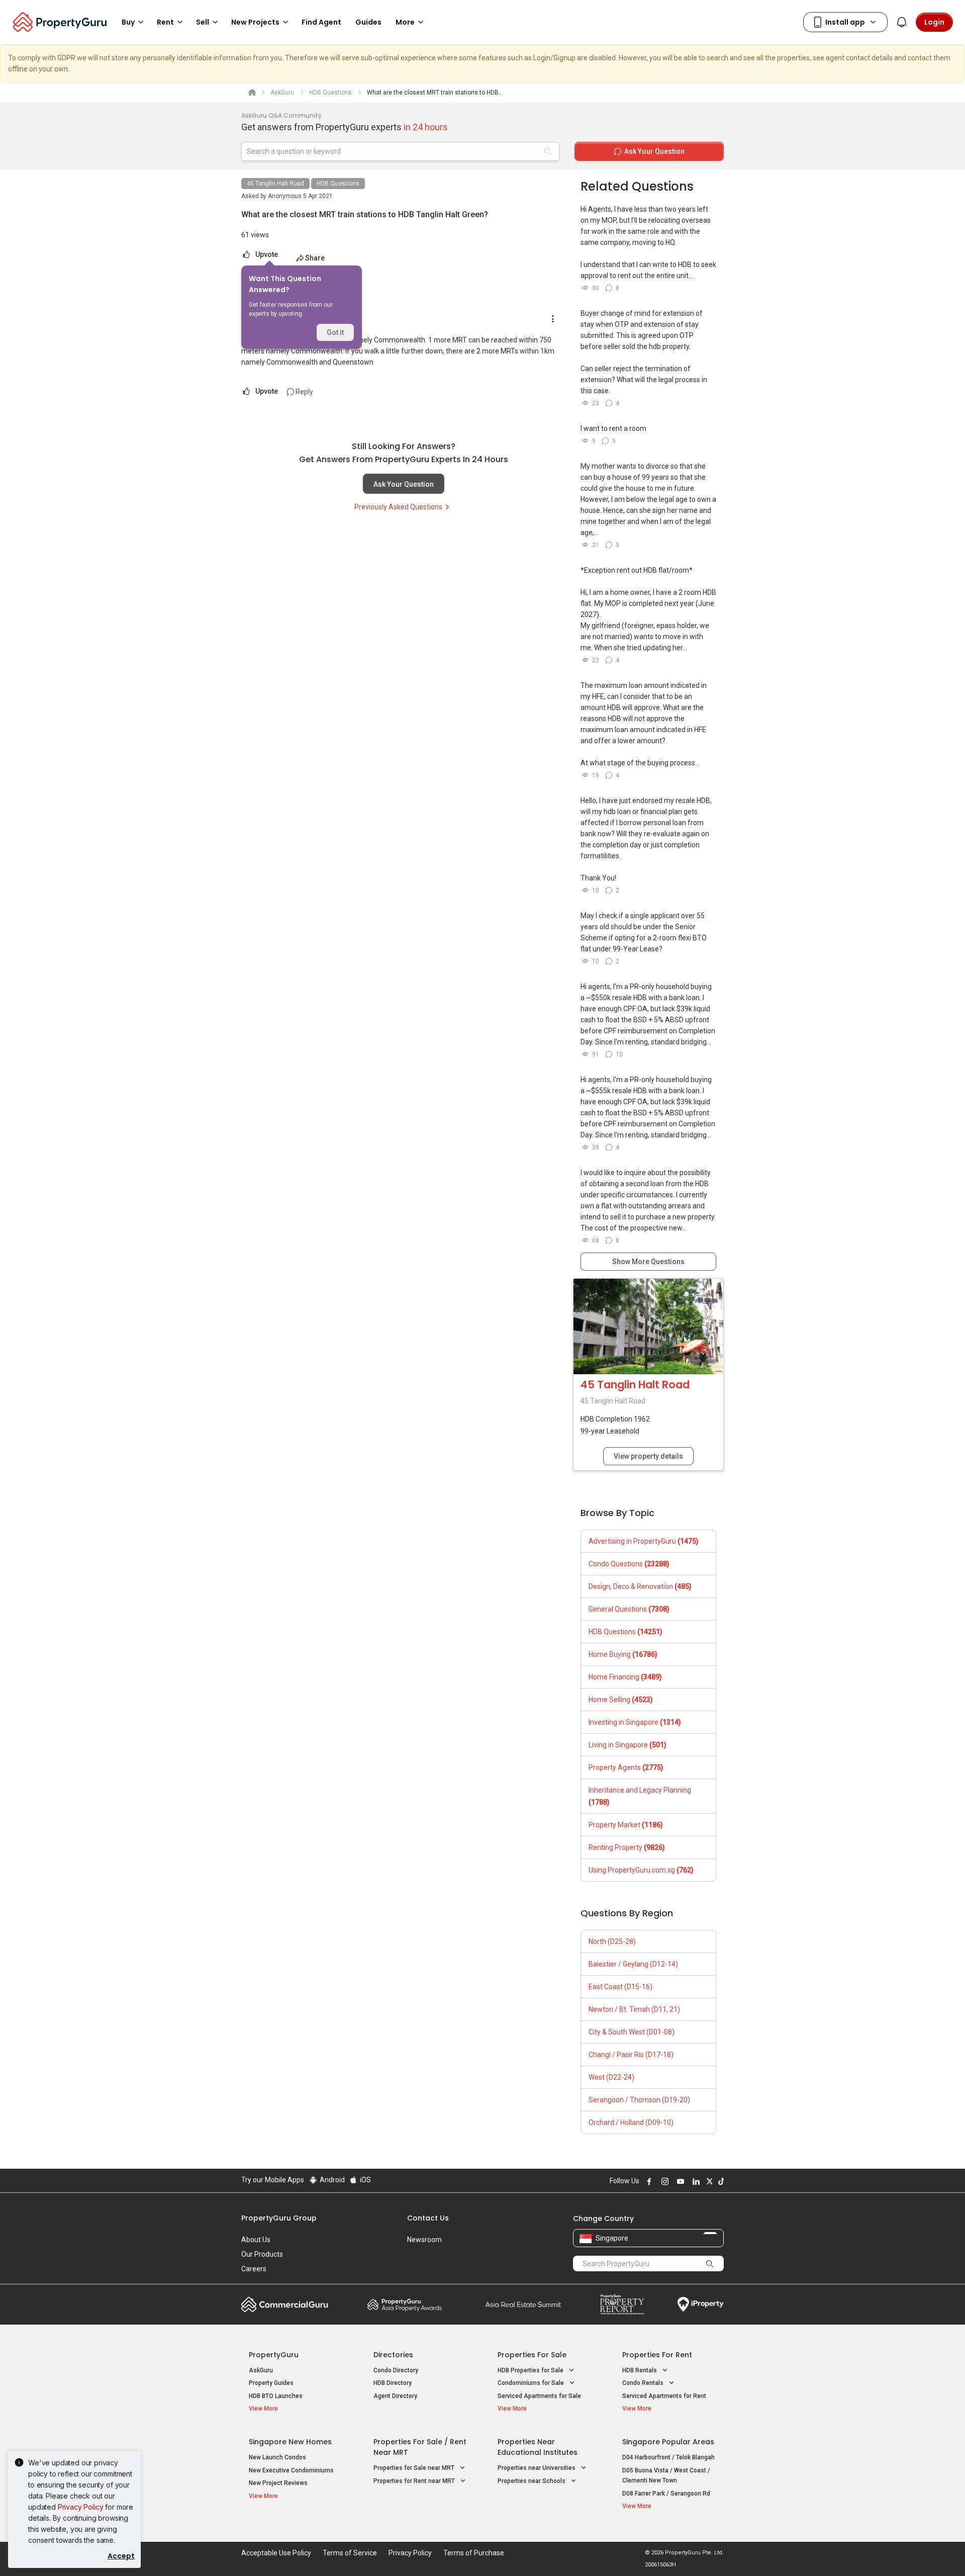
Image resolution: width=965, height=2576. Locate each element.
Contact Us (428, 2218)
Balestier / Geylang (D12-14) (633, 1964)
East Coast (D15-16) (620, 1987)
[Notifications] (902, 22)
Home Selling (621, 1700)
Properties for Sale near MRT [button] (415, 2468)
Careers (254, 2269)
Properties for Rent (657, 2355)
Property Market (626, 1825)
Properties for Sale (532, 2355)
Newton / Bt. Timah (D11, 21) (634, 2009)
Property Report (622, 2304)
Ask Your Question (404, 484)
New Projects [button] (255, 22)
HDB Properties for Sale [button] (531, 2370)
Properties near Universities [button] (537, 2468)
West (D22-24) (611, 2077)
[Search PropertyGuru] (710, 2263)
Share (315, 258)
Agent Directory (395, 2396)
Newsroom (424, 2240)
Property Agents (626, 1767)
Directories (393, 2355)
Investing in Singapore (635, 1722)
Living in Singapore (628, 1745)
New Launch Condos (277, 2457)
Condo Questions (629, 1564)
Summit (523, 2304)
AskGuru (261, 2370)
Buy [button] (128, 22)
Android (331, 2180)
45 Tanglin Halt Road (275, 184)
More (405, 22)
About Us (256, 2240)
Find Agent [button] (321, 22)
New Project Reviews (278, 2483)
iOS (365, 2180)
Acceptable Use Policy (276, 2553)
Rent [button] (165, 22)
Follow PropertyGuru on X (708, 2181)
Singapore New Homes (290, 2442)
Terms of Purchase (474, 2553)
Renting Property (627, 1847)
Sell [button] (203, 22)
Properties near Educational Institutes (538, 2447)
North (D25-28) (612, 1941)
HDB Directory (393, 2383)
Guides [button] (368, 22)
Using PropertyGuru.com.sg (641, 1870)
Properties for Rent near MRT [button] (415, 2481)
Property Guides (271, 2383)
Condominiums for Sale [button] (532, 2383)
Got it (335, 332)
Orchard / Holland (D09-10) (631, 2122)
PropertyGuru (274, 2355)
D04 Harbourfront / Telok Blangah (668, 2457)
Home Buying (623, 1654)
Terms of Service (350, 2553)
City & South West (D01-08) (632, 2032)
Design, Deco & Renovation (640, 1586)
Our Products (262, 2254)
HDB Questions (338, 184)
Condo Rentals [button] (644, 2383)
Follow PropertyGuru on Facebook (648, 2181)
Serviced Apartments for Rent (664, 2396)
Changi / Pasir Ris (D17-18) (631, 2055)
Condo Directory (396, 2370)
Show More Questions (648, 1262)
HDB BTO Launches (276, 2396)
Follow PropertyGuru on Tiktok (720, 2181)
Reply (304, 392)
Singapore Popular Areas (668, 2442)
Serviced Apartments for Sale (539, 2396)
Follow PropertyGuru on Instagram (663, 2181)
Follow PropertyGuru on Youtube (679, 2181)
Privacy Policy (81, 2507)
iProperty (701, 2304)
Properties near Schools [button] (532, 2481)
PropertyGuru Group (279, 2218)
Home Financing (625, 1677)
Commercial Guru (285, 2304)
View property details (648, 1456)
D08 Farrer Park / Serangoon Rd (666, 2494)
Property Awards (405, 2304)
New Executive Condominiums (291, 2470)
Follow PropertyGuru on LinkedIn (695, 2181)
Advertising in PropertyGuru (644, 1541)
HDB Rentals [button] (640, 2370)
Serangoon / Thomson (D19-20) (639, 2100)
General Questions (629, 1609)
